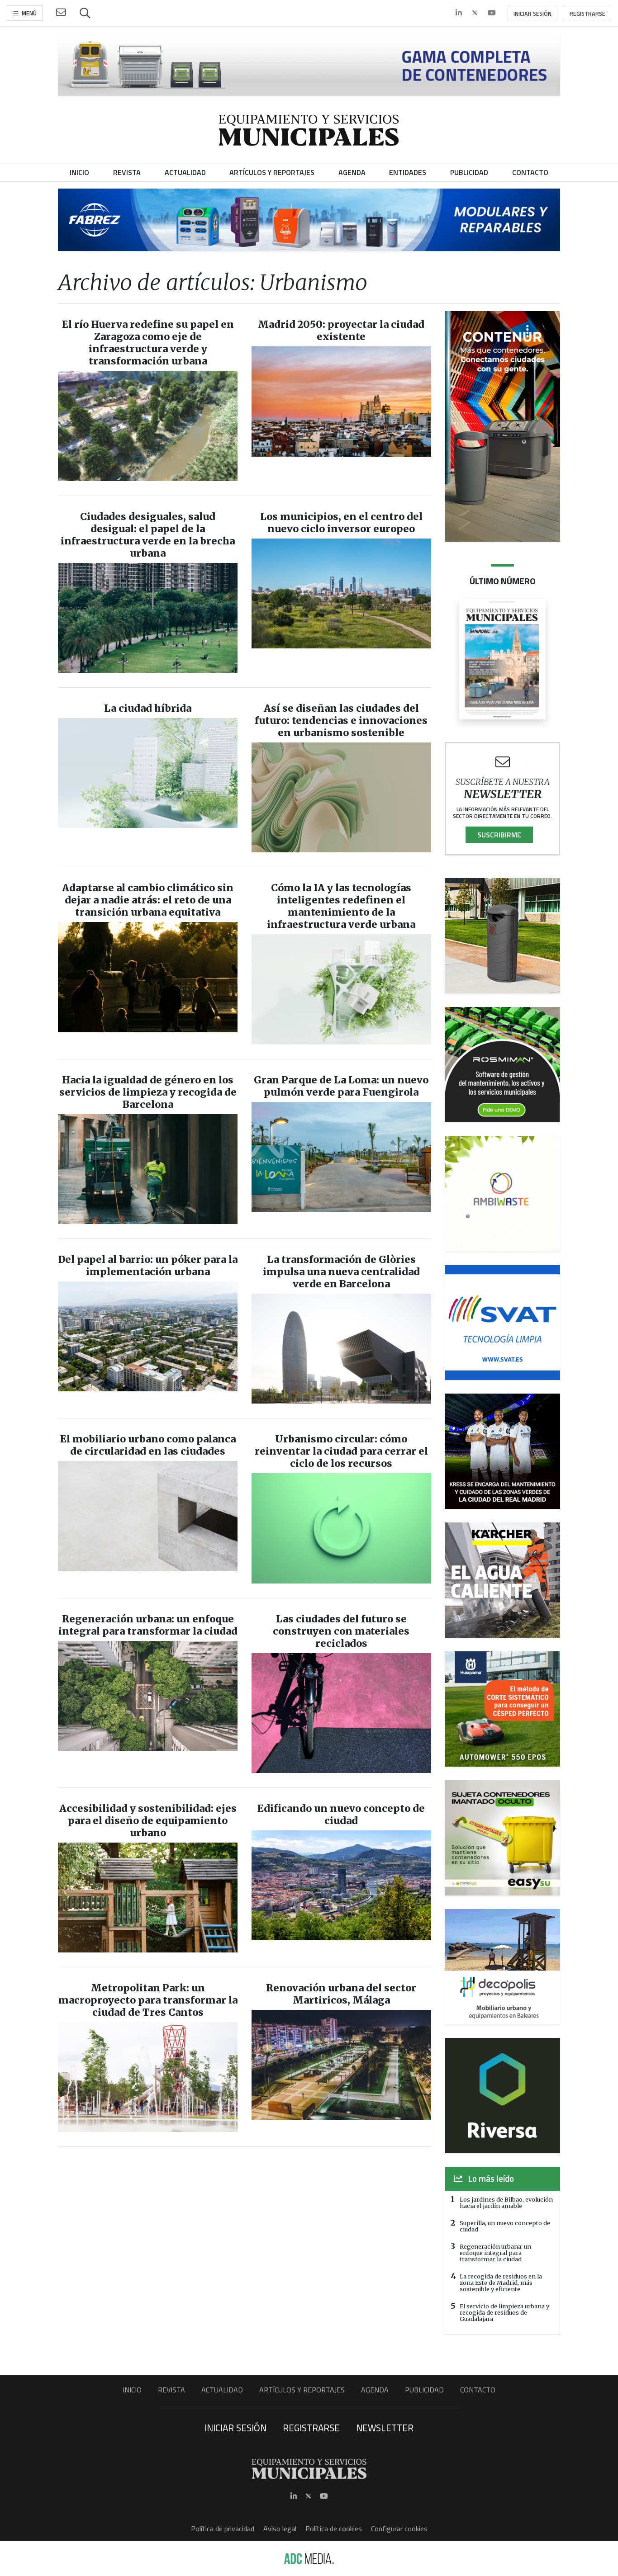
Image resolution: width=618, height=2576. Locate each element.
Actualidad (222, 2390)
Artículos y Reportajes (302, 2390)
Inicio (132, 2390)
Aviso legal (280, 2529)
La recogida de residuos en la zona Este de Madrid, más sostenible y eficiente (501, 2283)
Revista (171, 2390)
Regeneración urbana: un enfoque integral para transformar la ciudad (495, 2253)
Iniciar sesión (532, 14)
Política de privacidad (223, 2529)
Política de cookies (334, 2529)
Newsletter (385, 2428)
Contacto (478, 2390)
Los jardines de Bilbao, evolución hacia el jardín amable (506, 2203)
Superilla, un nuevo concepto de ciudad (505, 2226)
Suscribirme (499, 835)
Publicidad (424, 2390)
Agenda (375, 2390)
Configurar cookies (399, 2529)
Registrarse (587, 14)
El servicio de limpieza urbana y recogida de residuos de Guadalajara (504, 2312)
